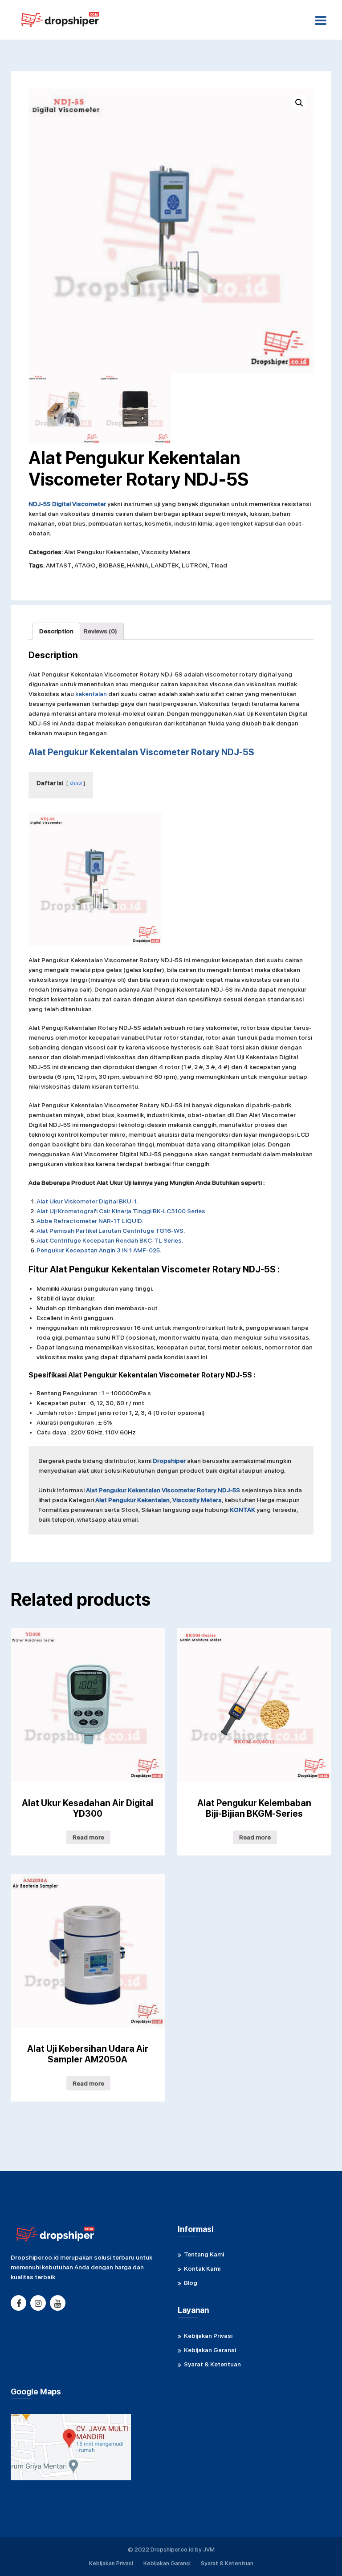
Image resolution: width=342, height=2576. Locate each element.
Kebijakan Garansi (210, 2350)
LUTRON (195, 565)
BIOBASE (111, 565)
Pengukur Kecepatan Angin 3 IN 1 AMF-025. (99, 1250)
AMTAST (59, 565)
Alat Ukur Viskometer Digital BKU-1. (87, 1201)
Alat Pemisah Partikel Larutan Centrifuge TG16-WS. (111, 1231)
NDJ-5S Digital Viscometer (67, 504)
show (76, 783)
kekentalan (91, 694)
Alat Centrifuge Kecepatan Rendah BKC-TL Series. (110, 1240)
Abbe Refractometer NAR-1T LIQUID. (90, 1221)
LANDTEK (165, 565)
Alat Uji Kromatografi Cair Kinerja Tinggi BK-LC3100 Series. (122, 1211)
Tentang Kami (204, 2254)
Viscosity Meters (166, 552)
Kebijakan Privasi (208, 2336)
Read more (88, 1837)
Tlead (219, 565)
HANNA (138, 565)
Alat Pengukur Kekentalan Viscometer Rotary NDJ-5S (163, 1490)
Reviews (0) (100, 631)
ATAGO (85, 565)
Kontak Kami (202, 2268)
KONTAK (242, 1510)
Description (56, 631)
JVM (209, 2550)
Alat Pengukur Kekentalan (101, 552)
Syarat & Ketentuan (212, 2364)
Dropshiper (169, 1461)
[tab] (56, 631)
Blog (191, 2283)
